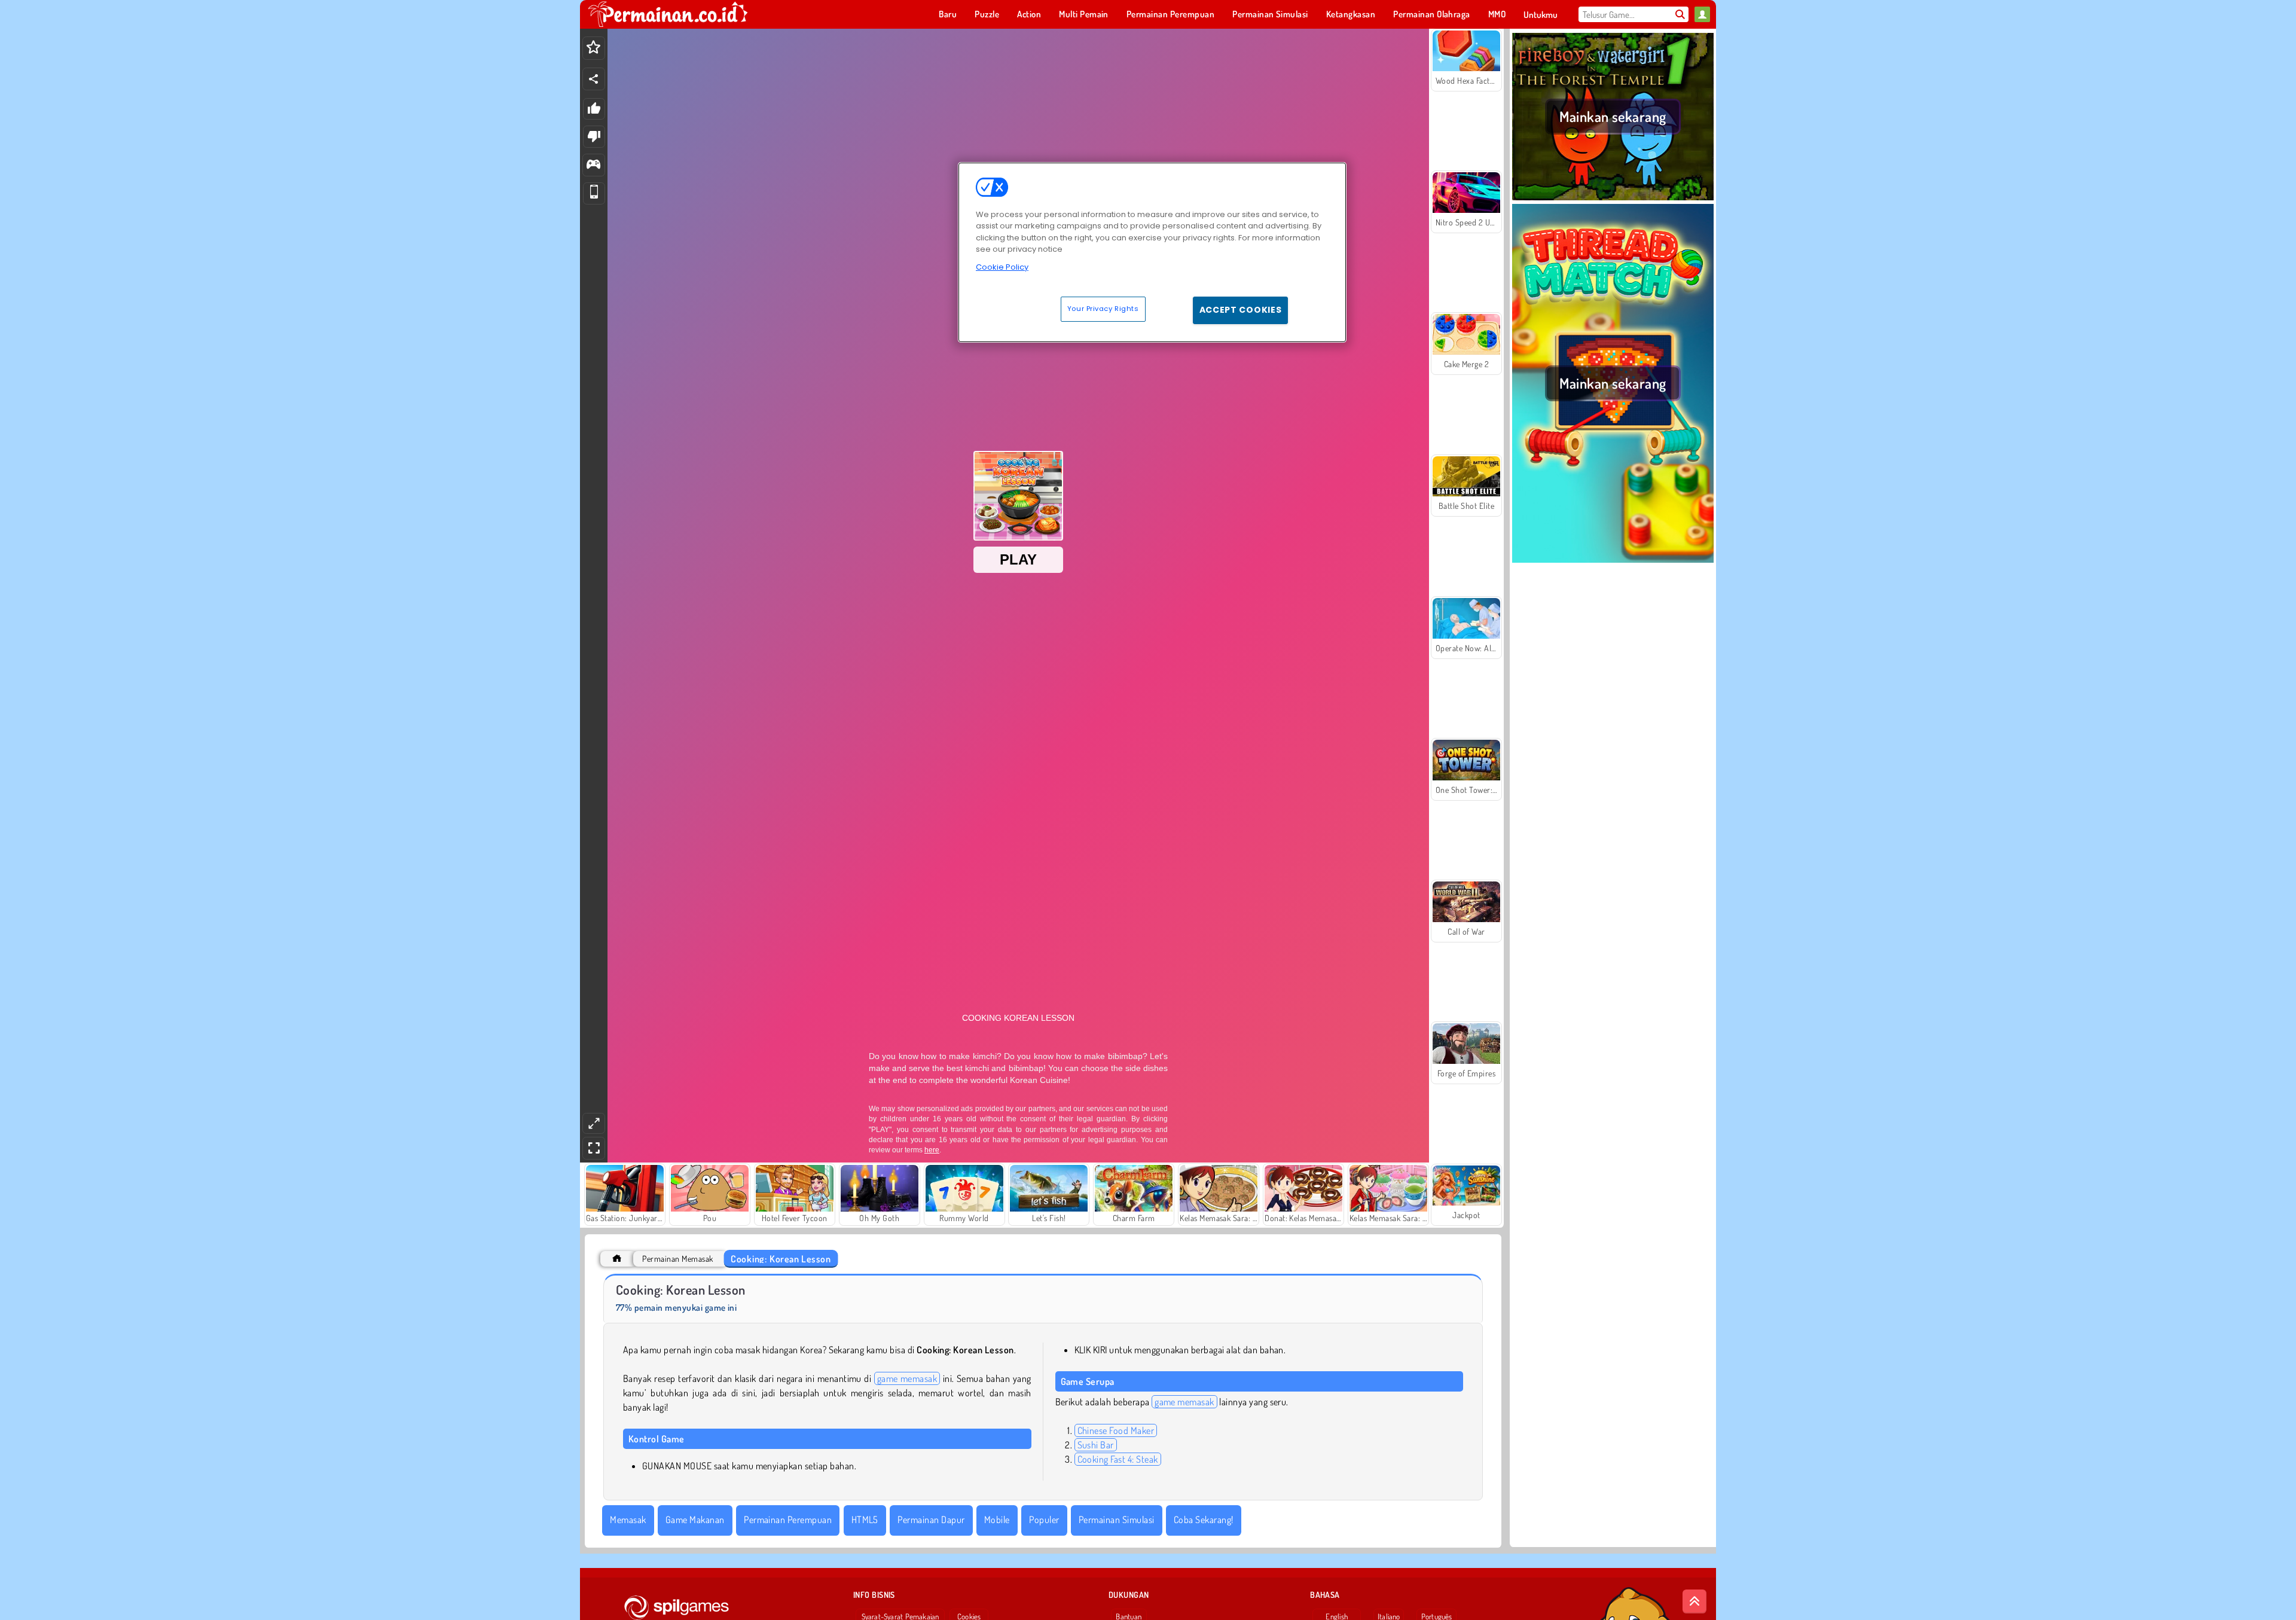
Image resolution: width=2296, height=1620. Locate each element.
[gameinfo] (593, 165)
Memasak (628, 1520)
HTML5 (865, 1520)
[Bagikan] (594, 79)
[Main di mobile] (594, 193)
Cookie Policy (1002, 267)
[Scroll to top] (1694, 1601)
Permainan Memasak (677, 1259)
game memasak (907, 1378)
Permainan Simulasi (1117, 1520)
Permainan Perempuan (788, 1520)
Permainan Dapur (931, 1520)
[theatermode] (594, 1123)
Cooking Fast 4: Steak (1118, 1459)
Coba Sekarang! (1204, 1520)
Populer (1044, 1520)
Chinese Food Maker (1116, 1430)
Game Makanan (695, 1520)
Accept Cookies (1241, 310)
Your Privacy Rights (1103, 309)
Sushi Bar (1096, 1445)
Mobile (997, 1520)
